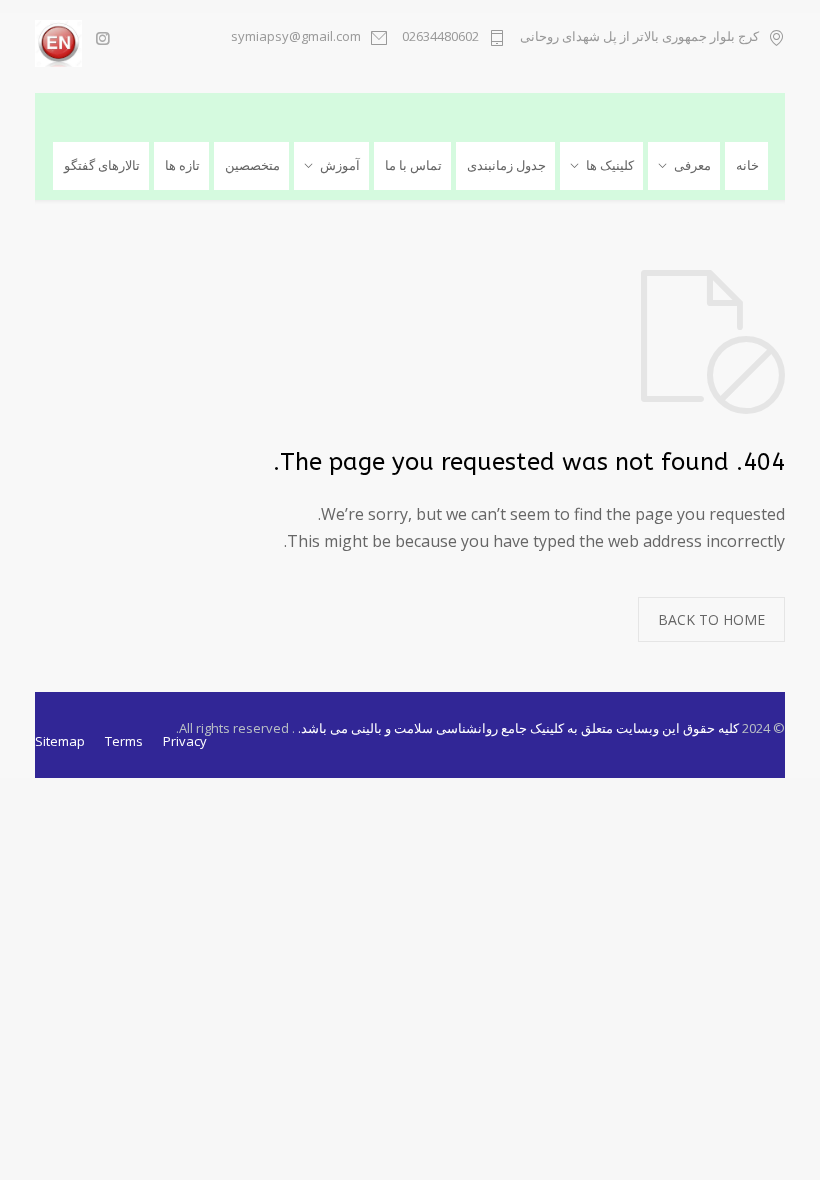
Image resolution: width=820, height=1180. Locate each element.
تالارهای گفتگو (102, 165)
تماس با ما (413, 165)
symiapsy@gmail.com (296, 37)
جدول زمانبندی (506, 165)
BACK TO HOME (711, 619)
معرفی (692, 165)
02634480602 (440, 37)
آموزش (340, 165)
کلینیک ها (610, 165)
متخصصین (252, 165)
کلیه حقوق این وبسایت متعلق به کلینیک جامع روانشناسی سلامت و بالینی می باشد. (517, 728)
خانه (747, 165)
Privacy (185, 741)
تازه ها (182, 165)
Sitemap (60, 741)
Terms (124, 741)
